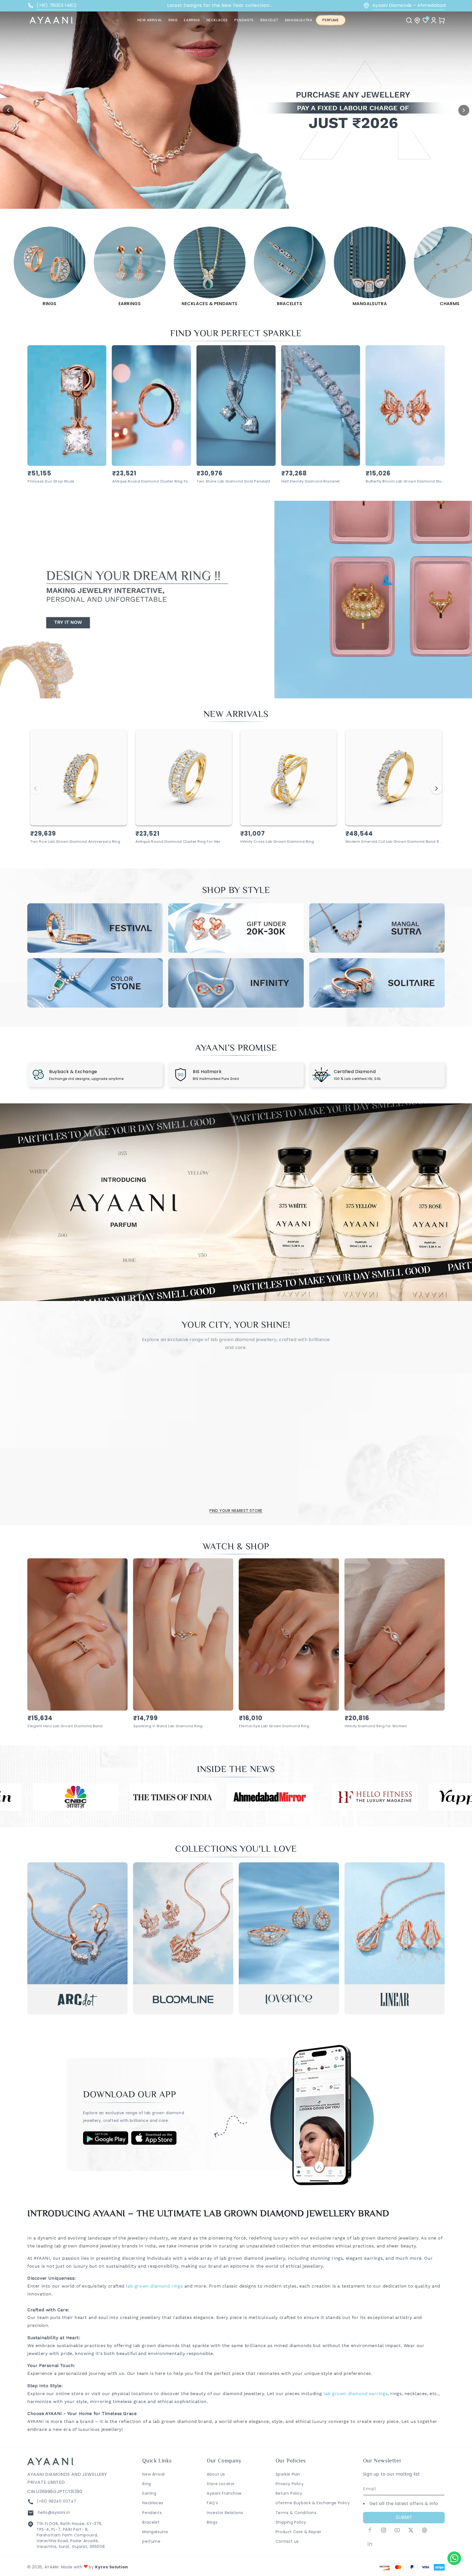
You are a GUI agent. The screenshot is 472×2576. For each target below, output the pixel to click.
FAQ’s (212, 2503)
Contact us (287, 2541)
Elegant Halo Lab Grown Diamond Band (65, 1726)
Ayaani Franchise (224, 2493)
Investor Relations (225, 2513)
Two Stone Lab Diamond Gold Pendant (233, 482)
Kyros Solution (112, 2567)
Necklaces (153, 2503)
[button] (173, 20)
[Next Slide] (464, 110)
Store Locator (221, 2484)
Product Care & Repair (299, 2532)
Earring (149, 2493)
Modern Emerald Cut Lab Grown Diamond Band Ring (394, 842)
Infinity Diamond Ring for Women (376, 1726)
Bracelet (151, 2522)
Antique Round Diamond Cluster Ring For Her (152, 482)
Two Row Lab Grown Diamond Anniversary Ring (75, 842)
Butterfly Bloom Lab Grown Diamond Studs (405, 482)
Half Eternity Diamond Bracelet (311, 482)
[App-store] (154, 2144)
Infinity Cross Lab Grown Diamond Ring (277, 842)
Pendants (152, 2513)
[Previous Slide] (8, 110)
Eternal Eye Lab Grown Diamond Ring (274, 1726)
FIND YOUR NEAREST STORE (236, 1511)
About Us (216, 2474)
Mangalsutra (155, 2532)
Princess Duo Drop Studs (51, 482)
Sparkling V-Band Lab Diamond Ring (168, 1726)
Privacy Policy (290, 2484)
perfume (151, 2541)
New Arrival (154, 2474)
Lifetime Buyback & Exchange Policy (313, 2503)
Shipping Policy (291, 2522)
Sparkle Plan (288, 2474)
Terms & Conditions (296, 2513)
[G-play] (106, 2143)
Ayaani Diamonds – (408, 5)
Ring (147, 2484)
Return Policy (289, 2493)
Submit (404, 2517)
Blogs (212, 2522)
